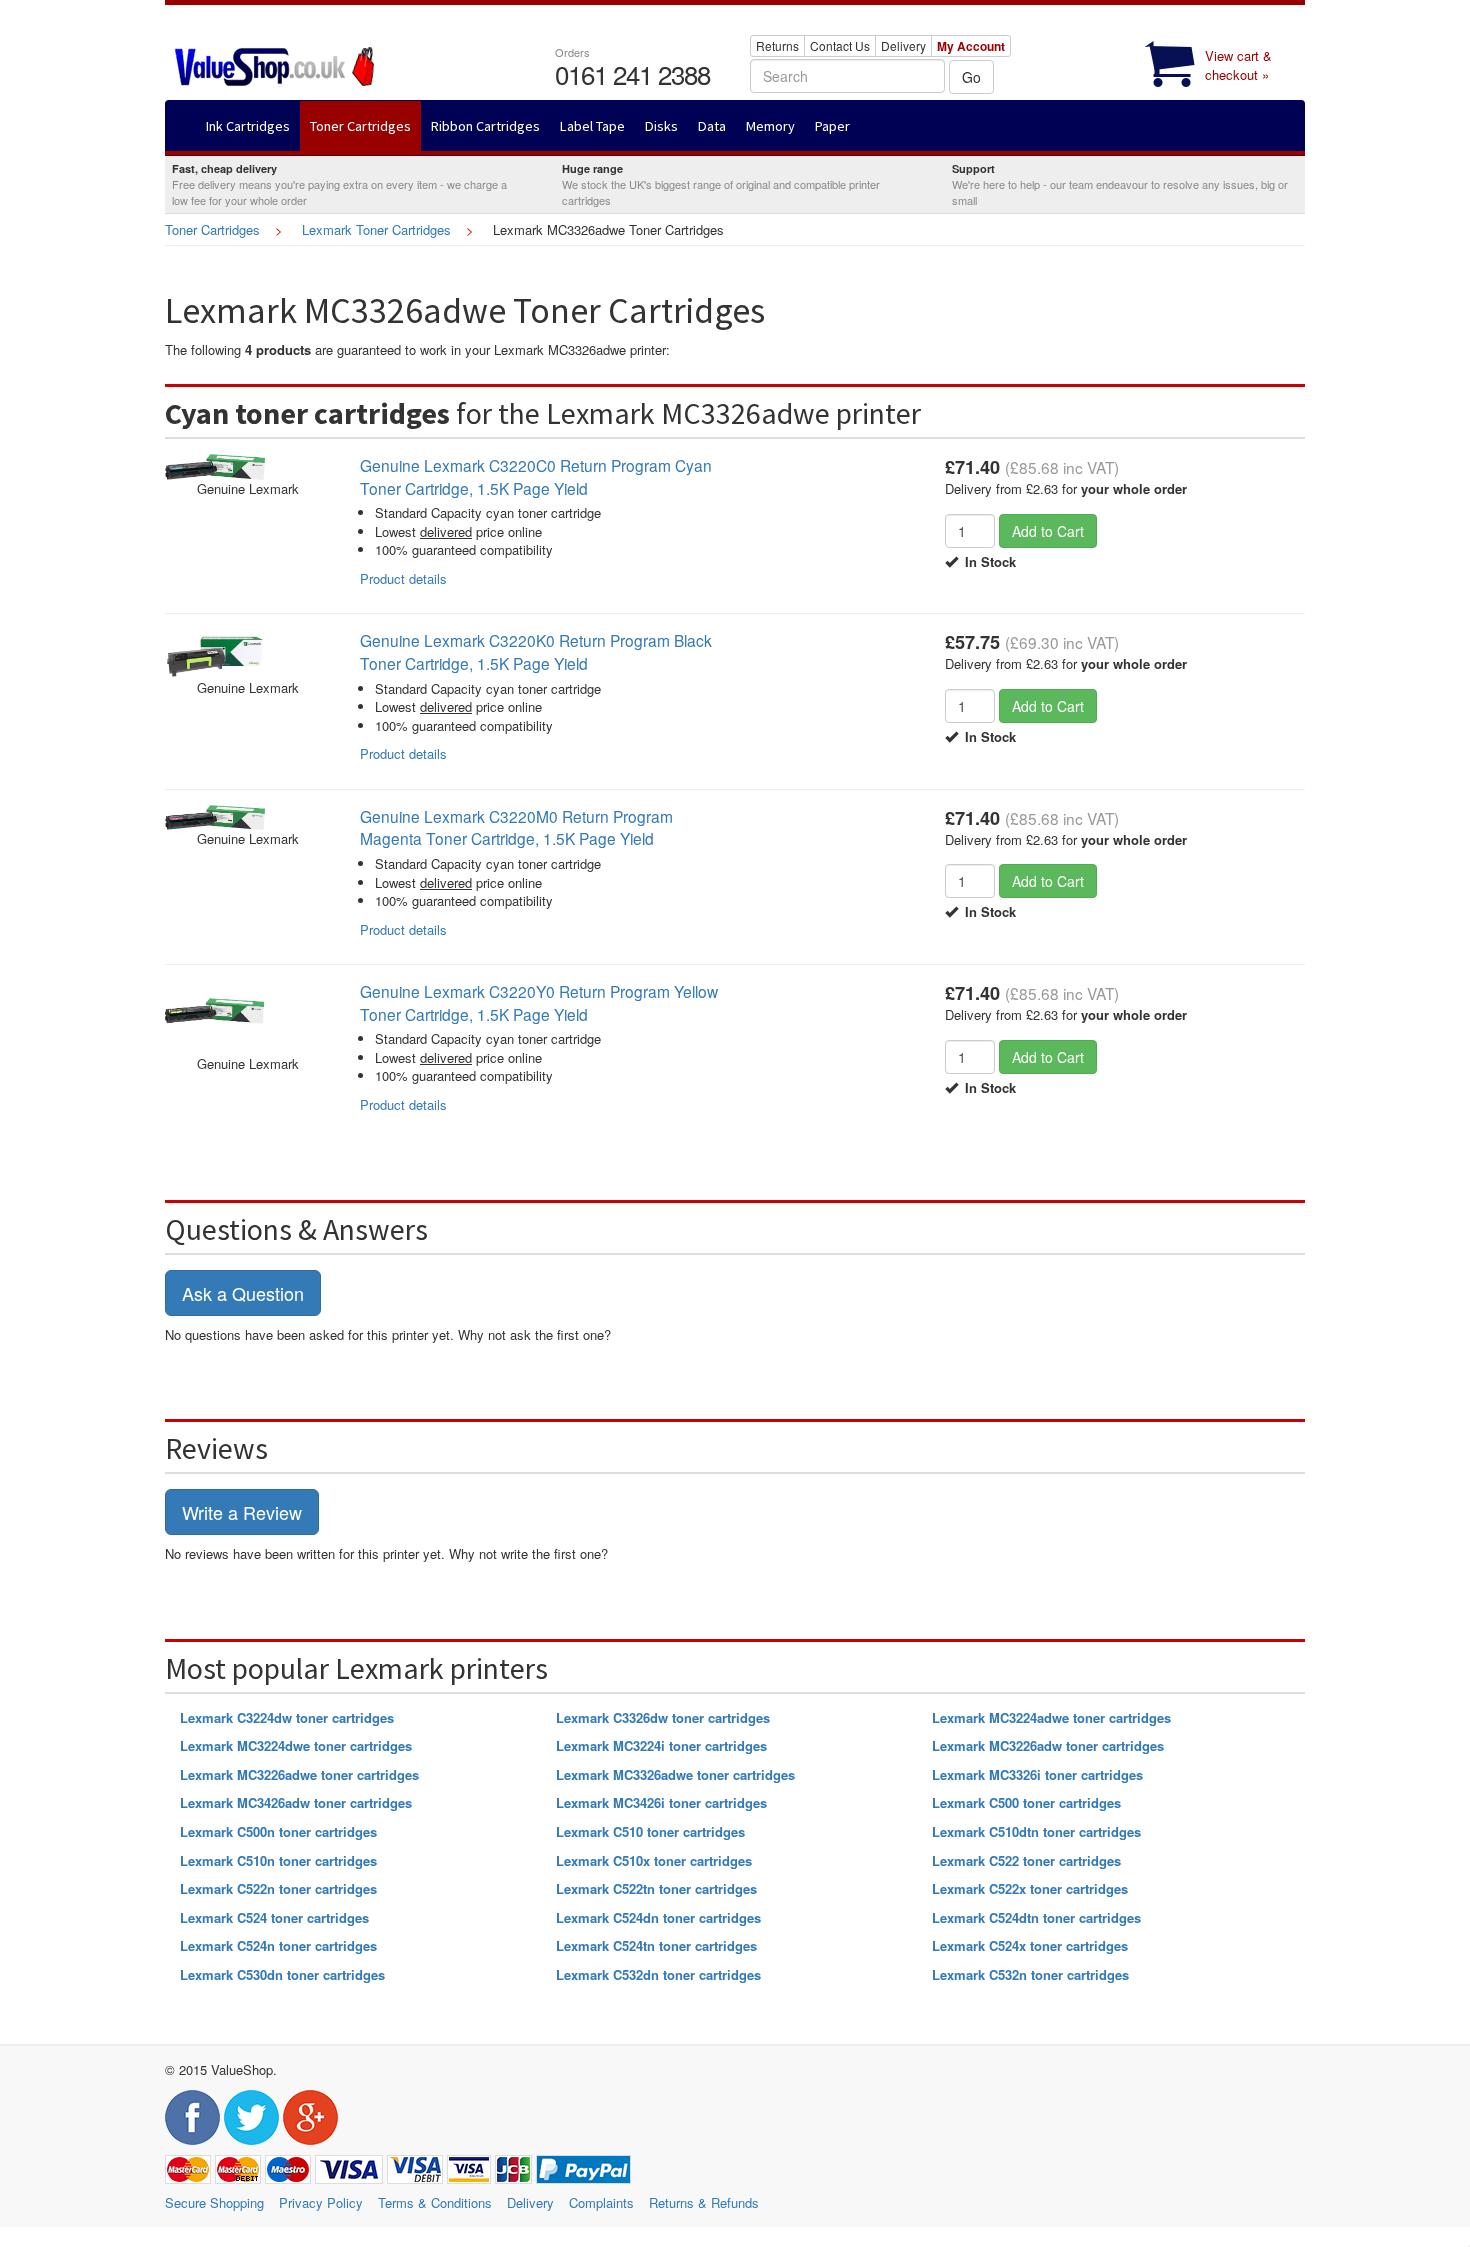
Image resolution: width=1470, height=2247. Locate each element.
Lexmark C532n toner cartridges (1030, 1974)
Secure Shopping (214, 2202)
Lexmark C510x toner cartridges (654, 1860)
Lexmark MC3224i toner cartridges (661, 1745)
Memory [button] (770, 126)
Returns (777, 45)
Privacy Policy (321, 2202)
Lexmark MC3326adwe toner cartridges (675, 1774)
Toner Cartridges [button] (360, 126)
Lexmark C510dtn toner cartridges (1036, 1831)
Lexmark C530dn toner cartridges (282, 1974)
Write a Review (242, 1512)
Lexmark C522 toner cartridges (1026, 1860)
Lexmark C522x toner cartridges (1030, 1888)
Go (971, 77)
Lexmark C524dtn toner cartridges (1036, 1917)
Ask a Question (243, 1293)
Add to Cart (1048, 531)
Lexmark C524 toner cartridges (274, 1917)
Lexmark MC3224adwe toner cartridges (1051, 1717)
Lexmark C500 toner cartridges (1026, 1802)
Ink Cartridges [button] (248, 126)
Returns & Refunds (704, 2202)
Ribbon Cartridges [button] (485, 126)
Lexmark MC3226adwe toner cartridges (299, 1774)
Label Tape (592, 126)
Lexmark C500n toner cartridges (278, 1831)
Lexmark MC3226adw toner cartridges (1048, 1745)
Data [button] (712, 126)
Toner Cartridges (212, 229)
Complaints (601, 2202)
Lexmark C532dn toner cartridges (658, 1974)
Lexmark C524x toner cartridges (1030, 1945)
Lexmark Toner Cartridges (376, 229)
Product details (403, 578)
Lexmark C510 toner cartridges (650, 1831)
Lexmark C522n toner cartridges (278, 1888)
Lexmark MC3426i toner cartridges (661, 1802)
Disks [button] (661, 126)
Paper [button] (832, 126)
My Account (971, 46)
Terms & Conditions (435, 2202)
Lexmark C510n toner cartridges (278, 1860)
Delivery (903, 45)
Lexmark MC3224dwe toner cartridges (296, 1745)
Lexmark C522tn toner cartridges (656, 1888)
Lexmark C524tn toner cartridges (656, 1945)
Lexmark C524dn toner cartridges (658, 1917)
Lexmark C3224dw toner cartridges (287, 1717)
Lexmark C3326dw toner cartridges (663, 1717)
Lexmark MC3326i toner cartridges (1037, 1774)
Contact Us (840, 45)
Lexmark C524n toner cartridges (278, 1945)
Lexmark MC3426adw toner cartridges (296, 1802)
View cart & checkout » (1238, 65)
